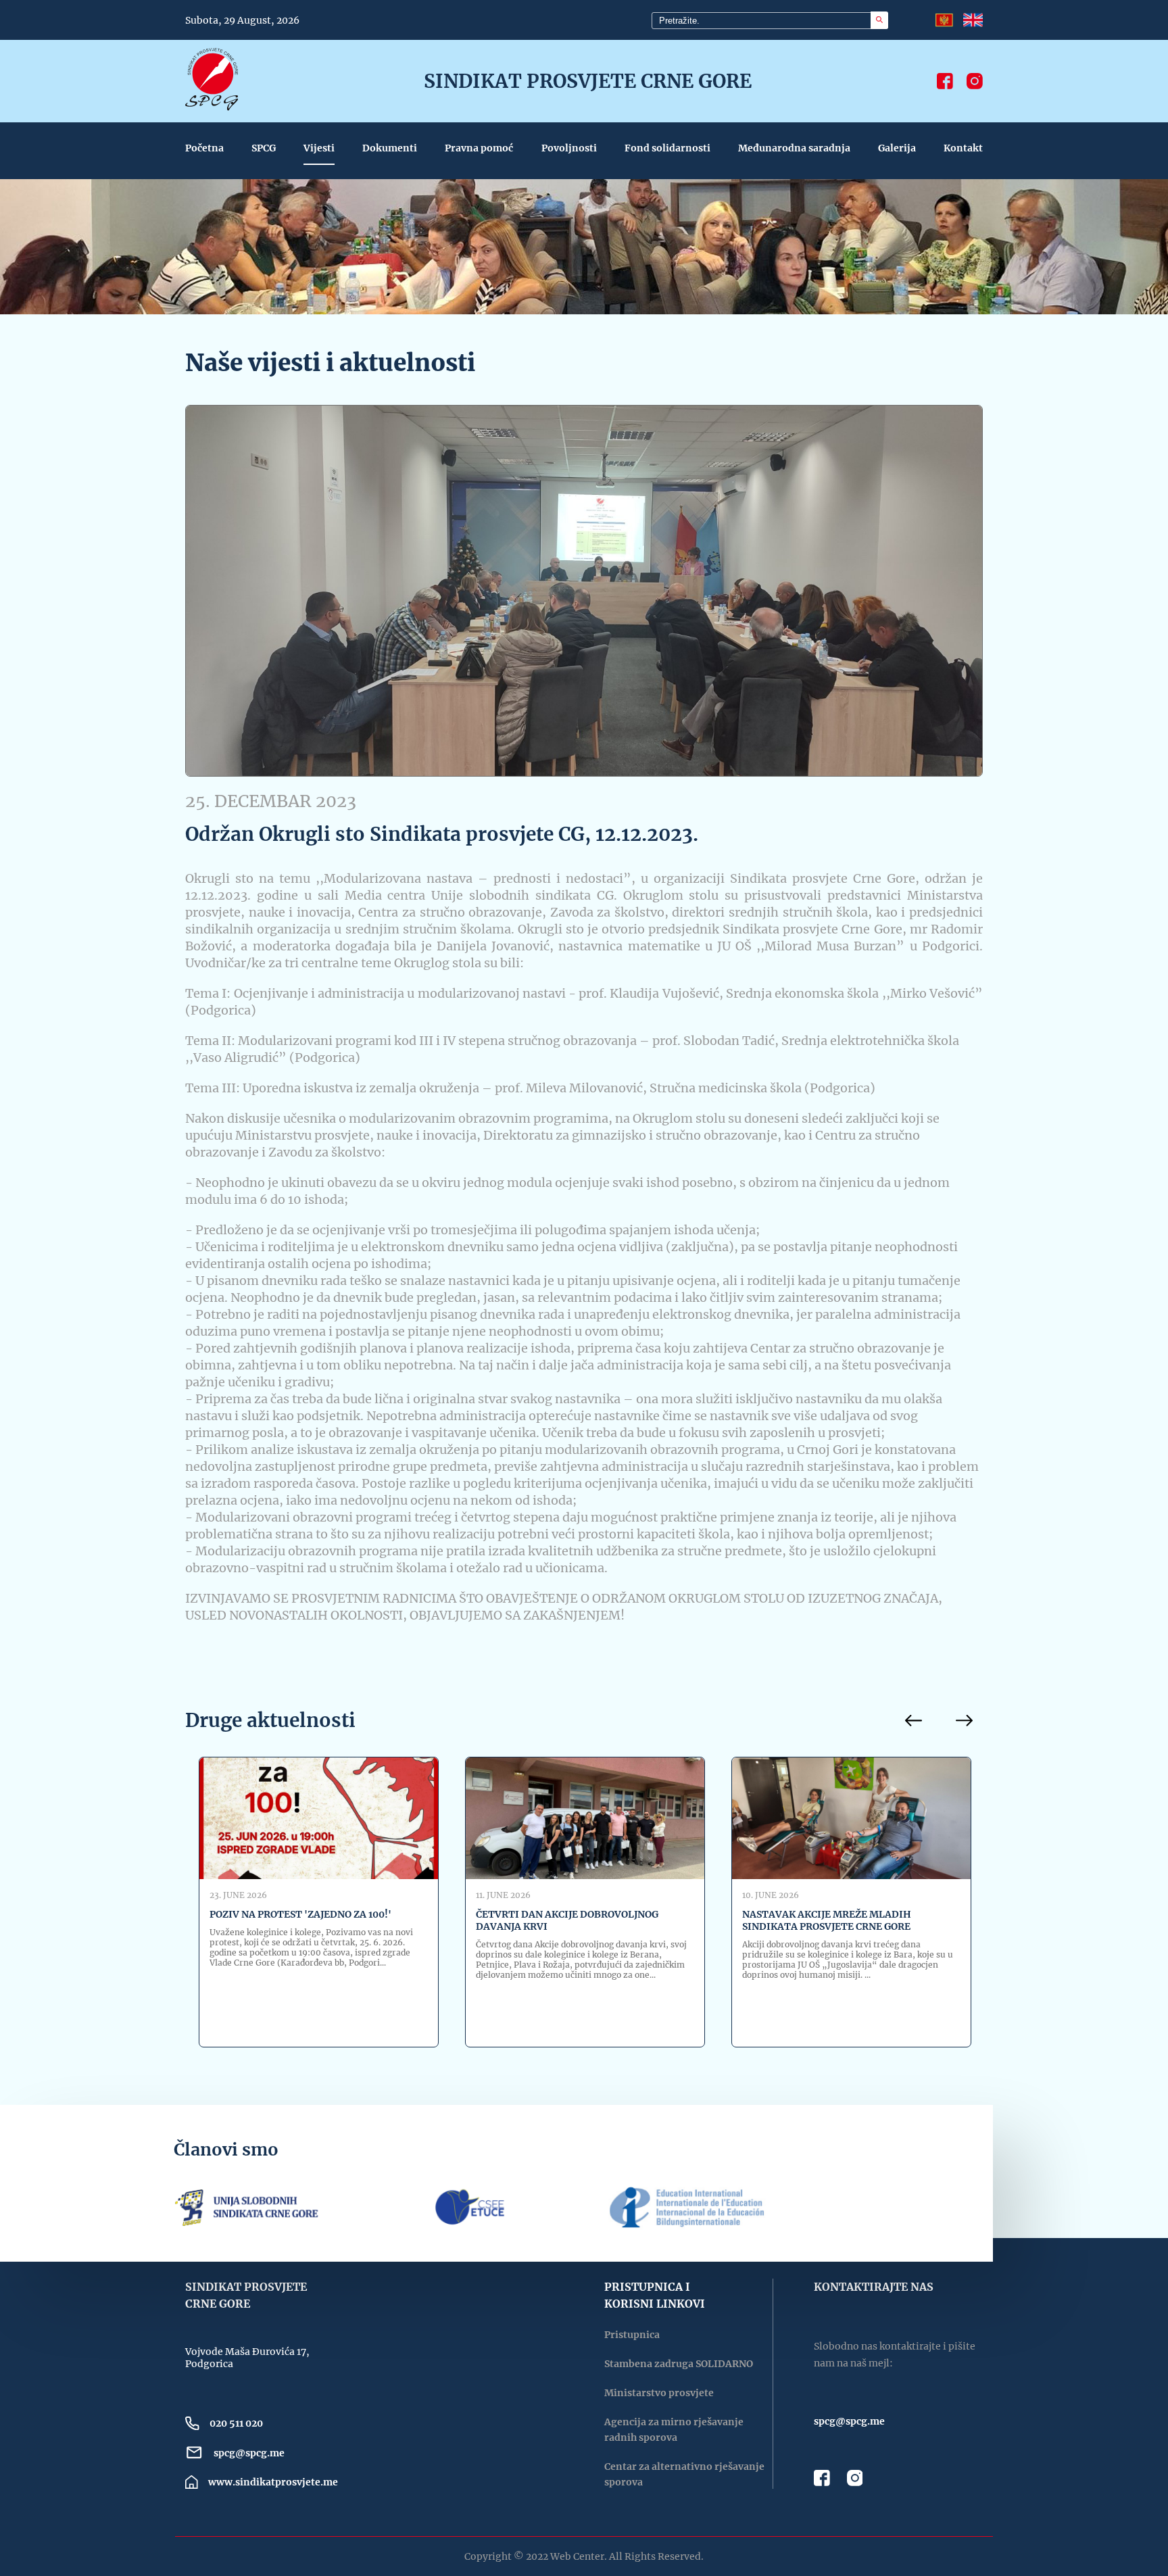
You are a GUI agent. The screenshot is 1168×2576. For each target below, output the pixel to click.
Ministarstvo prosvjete (659, 2393)
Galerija (897, 148)
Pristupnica (632, 2335)
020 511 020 (236, 2423)
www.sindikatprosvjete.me (273, 2482)
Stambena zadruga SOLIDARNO (679, 2364)
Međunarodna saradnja (794, 148)
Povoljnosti (569, 148)
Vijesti (319, 148)
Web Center (577, 2556)
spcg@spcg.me (249, 2453)
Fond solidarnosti (667, 148)
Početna (204, 148)
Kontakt (963, 148)
